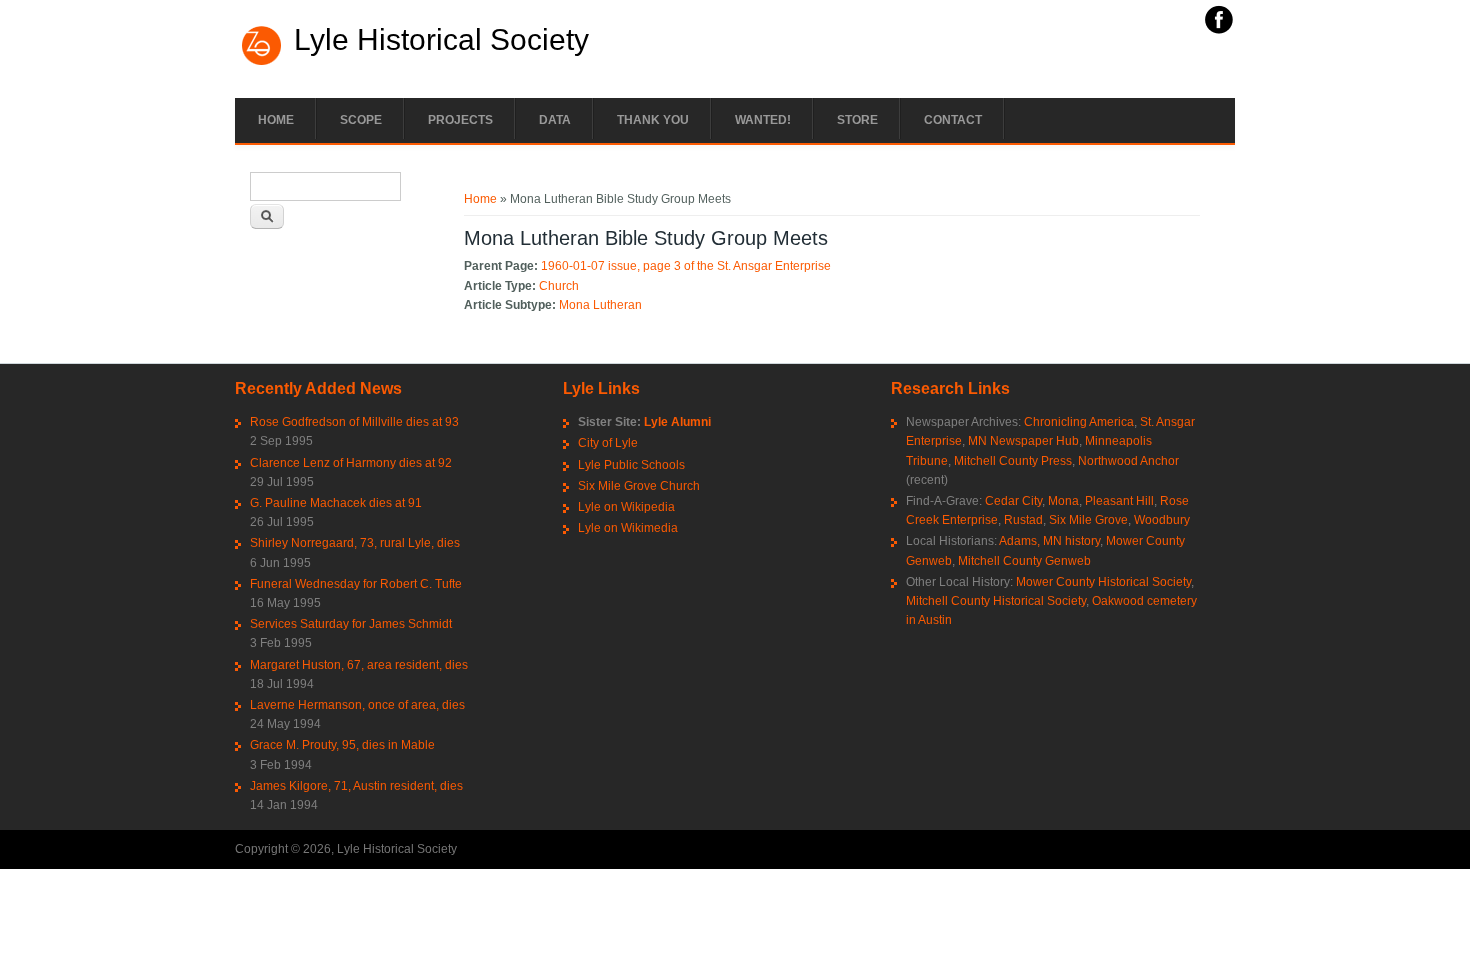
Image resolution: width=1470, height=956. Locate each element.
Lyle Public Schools (631, 465)
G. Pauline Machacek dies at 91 (336, 503)
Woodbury (1162, 520)
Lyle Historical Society (441, 40)
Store (857, 120)
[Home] (262, 63)
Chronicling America (1079, 422)
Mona (1063, 501)
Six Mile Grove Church (639, 486)
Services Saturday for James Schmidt (351, 624)
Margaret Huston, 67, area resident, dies (359, 665)
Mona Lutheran (600, 305)
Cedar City (1013, 501)
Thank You (653, 120)
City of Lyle (608, 443)
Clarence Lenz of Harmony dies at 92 (351, 463)
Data (555, 120)
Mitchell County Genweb (1024, 561)
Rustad (1023, 520)
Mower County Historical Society (1103, 582)
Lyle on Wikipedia (626, 507)
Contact (953, 120)
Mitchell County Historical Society (996, 601)
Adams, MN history (1049, 541)
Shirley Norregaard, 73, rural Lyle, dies (355, 543)
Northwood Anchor (1128, 461)
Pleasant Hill (1119, 501)
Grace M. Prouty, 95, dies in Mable (342, 745)
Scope (361, 120)
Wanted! (763, 120)
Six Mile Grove (1088, 520)
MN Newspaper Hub (1023, 441)
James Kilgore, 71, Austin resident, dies (356, 786)
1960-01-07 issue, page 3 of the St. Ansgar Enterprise (686, 266)
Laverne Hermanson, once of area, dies (357, 705)
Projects (460, 120)
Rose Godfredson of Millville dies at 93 (354, 422)
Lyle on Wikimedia (628, 528)
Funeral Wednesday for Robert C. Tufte (356, 584)
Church (559, 286)
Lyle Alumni (677, 422)
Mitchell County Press (1013, 461)
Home (276, 120)
